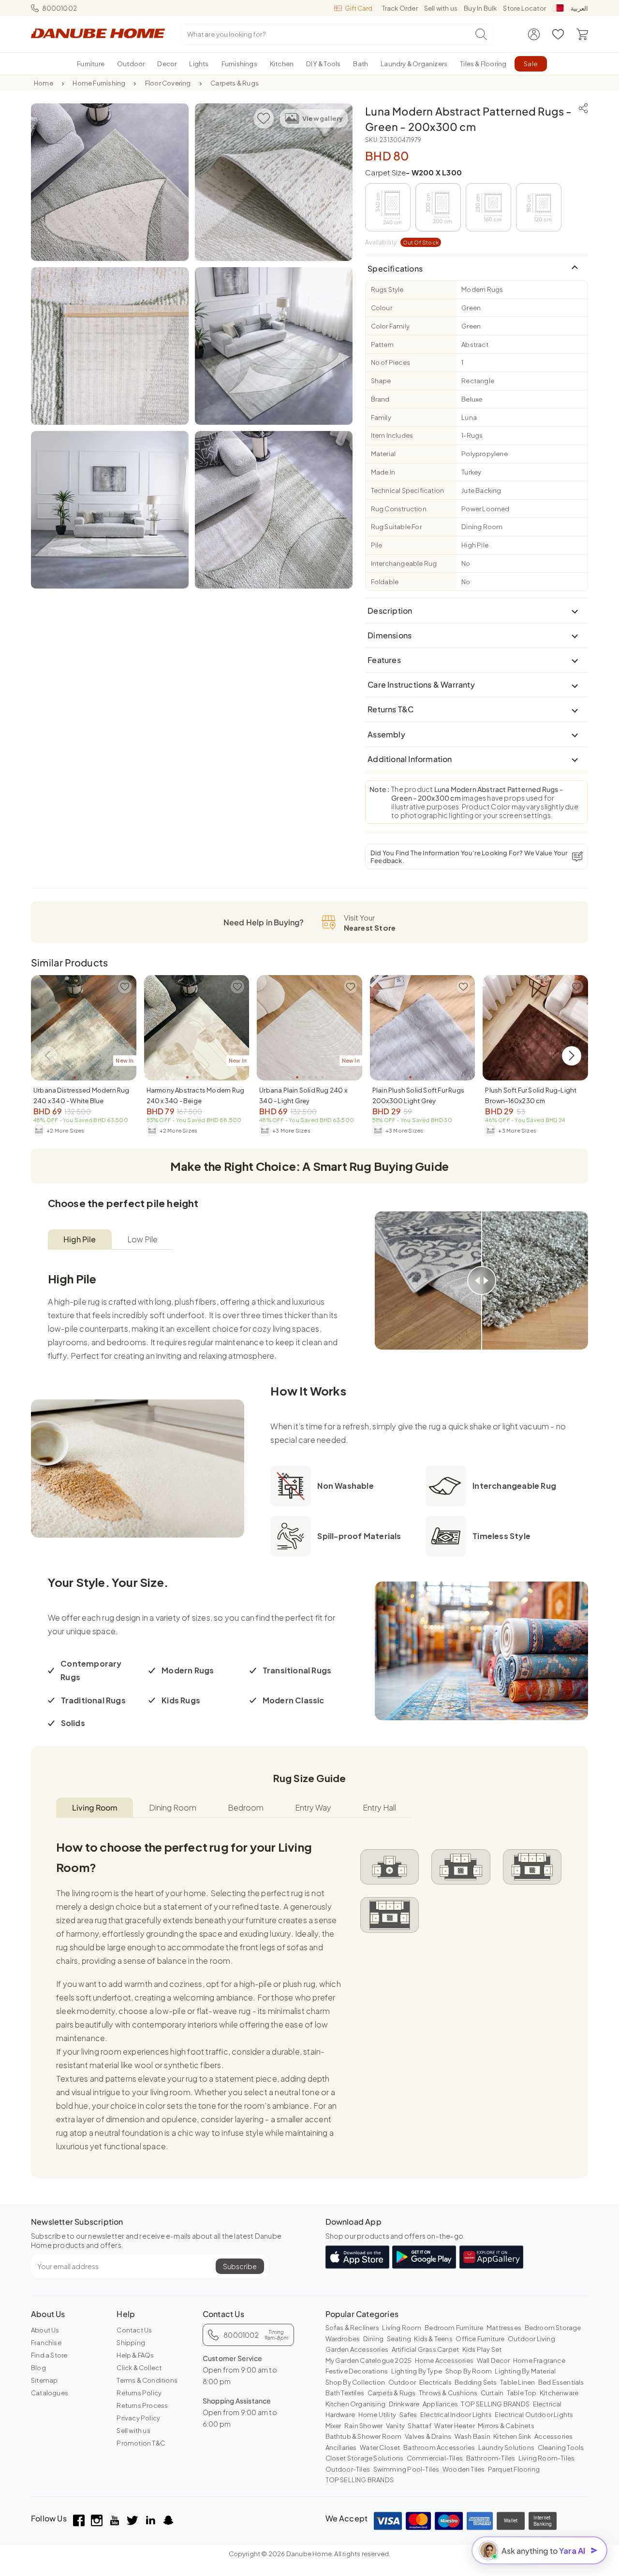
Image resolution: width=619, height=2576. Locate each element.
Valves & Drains (428, 2436)
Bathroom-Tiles (491, 2458)
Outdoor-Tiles (348, 2469)
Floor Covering (168, 83)
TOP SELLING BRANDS (495, 2404)
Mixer (333, 2426)
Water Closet (380, 2447)
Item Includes (392, 435)
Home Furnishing (99, 83)
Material (383, 454)
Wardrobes (343, 2339)
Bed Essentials (561, 2382)
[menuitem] (91, 64)
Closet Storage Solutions (365, 2458)
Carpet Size (413, 172)
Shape (381, 381)
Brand (380, 399)
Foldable (385, 582)
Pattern (382, 345)
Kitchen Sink (512, 2436)
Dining (373, 2339)
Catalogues (50, 2393)
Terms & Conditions (147, 2380)
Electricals (435, 2382)
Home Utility (377, 2415)
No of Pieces (391, 362)
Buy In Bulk (480, 8)
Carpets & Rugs (235, 83)
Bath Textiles (345, 2393)
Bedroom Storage (553, 2328)
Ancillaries (341, 2447)
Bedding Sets (476, 2382)
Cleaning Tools (561, 2447)
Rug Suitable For (396, 527)
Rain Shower (363, 2426)
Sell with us (441, 8)
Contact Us (134, 2330)
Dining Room (173, 1807)
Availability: (402, 242)
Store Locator (524, 8)
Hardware (340, 2415)
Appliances (440, 2404)
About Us (45, 2330)
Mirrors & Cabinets (506, 2426)
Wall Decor (494, 2360)
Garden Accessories (357, 2349)
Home (44, 83)
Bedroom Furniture (454, 2328)
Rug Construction (399, 509)
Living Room (95, 1807)
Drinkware (404, 2404)
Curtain (492, 2393)
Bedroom (246, 1807)
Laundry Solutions (506, 2447)
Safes (408, 2415)
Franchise (46, 2343)
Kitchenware (559, 2393)
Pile (377, 545)
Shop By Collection (355, 2382)
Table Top (522, 2393)
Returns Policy (139, 2393)
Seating (399, 2339)
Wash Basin (472, 2436)
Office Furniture (480, 2339)
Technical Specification (408, 490)
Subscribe (240, 2266)
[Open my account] (534, 34)
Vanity (395, 2426)
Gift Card (359, 8)
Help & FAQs (135, 2355)
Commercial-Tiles (435, 2458)
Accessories (553, 2436)
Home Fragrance (539, 2360)
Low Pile (142, 1239)
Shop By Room (469, 2371)
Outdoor (402, 2382)
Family (381, 417)
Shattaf (419, 2426)
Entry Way (313, 1807)
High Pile (80, 1239)
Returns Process (142, 2405)
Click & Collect (139, 2368)
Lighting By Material (525, 2371)
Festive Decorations (357, 2371)
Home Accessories (444, 2360)
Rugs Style (387, 289)
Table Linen (517, 2382)
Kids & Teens (433, 2339)
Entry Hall (379, 1807)
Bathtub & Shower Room (364, 2436)
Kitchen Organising (356, 2404)
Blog (38, 2368)
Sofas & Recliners (352, 2328)
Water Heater (454, 2426)
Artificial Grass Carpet (426, 2349)
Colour (382, 308)
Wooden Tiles (464, 2469)
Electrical (547, 2404)
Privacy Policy (138, 2418)
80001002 (59, 8)
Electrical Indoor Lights (456, 2415)
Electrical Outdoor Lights (534, 2415)
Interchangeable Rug (404, 563)
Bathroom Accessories (439, 2447)
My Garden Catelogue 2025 (369, 2360)
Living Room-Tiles (546, 2458)
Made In (383, 472)
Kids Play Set (482, 2349)
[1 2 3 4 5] (423, 1028)
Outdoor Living (531, 2339)
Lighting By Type (417, 2371)
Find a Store (49, 2355)
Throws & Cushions (448, 2393)
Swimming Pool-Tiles (406, 2469)
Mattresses (504, 2328)
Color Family (390, 326)
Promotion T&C (141, 2443)
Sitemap (44, 2380)
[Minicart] (582, 34)
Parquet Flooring (514, 2469)
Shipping (131, 2343)
